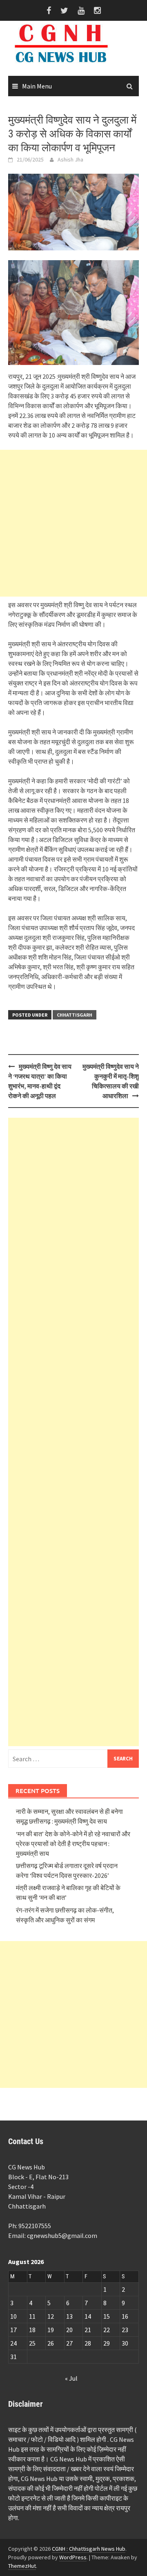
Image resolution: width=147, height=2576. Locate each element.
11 (32, 2316)
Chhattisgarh (75, 1015)
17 (13, 2330)
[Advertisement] (73, 523)
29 (107, 2343)
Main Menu (37, 86)
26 (51, 2343)
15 (107, 2316)
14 (88, 2316)
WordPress (73, 2557)
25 (32, 2343)
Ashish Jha (70, 159)
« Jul (71, 2378)
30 (125, 2343)
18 (32, 2330)
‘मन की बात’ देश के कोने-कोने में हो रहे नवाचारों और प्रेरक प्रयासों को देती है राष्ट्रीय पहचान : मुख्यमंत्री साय (73, 1844)
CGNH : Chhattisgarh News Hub (89, 2549)
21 (88, 2330)
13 (69, 2316)
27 (69, 2343)
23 (125, 2330)
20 (69, 2330)
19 (51, 2330)
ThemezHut (22, 2566)
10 (13, 2316)
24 (13, 2343)
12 (51, 2316)
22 (107, 2330)
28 (88, 2343)
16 (125, 2316)
